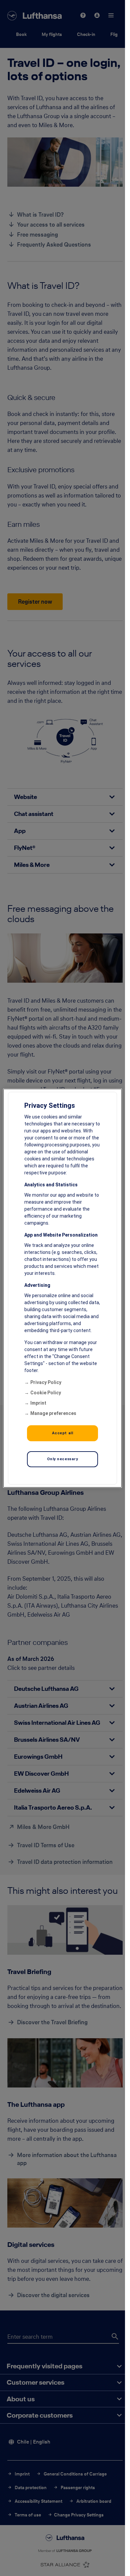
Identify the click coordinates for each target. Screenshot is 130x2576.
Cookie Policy (46, 1393)
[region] (62, 1288)
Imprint (38, 1403)
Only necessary (63, 1459)
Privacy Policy (46, 1382)
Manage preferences (53, 1413)
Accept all (63, 1433)
